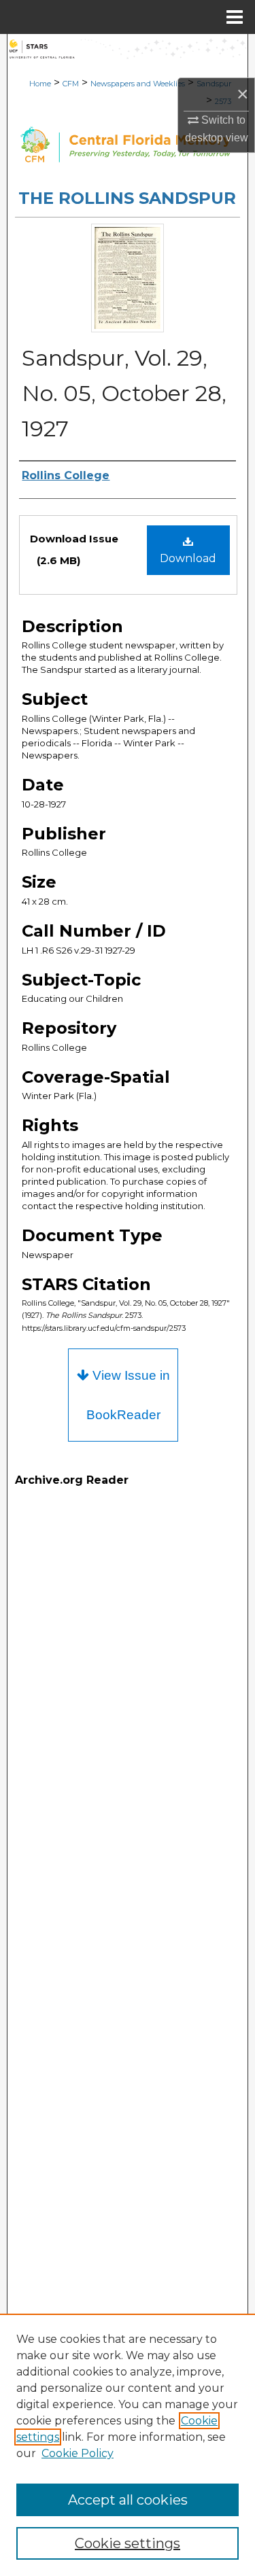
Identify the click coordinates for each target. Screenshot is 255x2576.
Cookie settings (128, 2543)
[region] (128, 2445)
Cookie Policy (78, 2453)
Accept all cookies (128, 2500)
